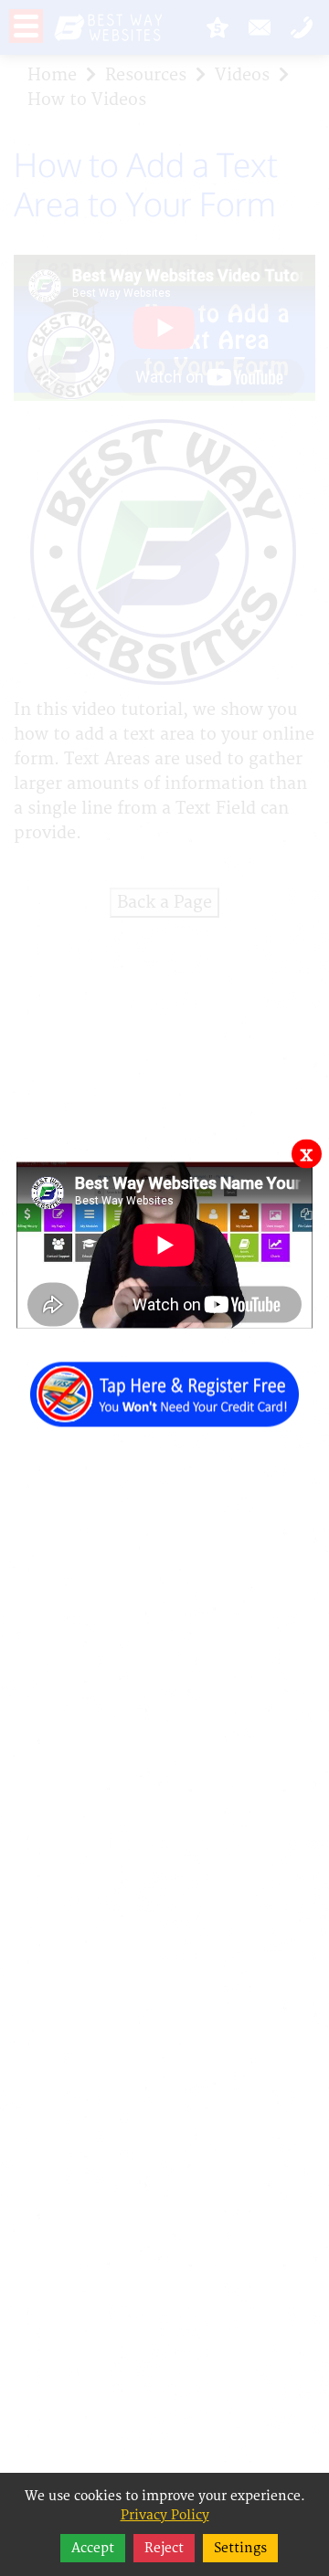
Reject (164, 2548)
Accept (93, 2548)
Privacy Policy (165, 2515)
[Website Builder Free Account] (164, 1384)
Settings (240, 2548)
